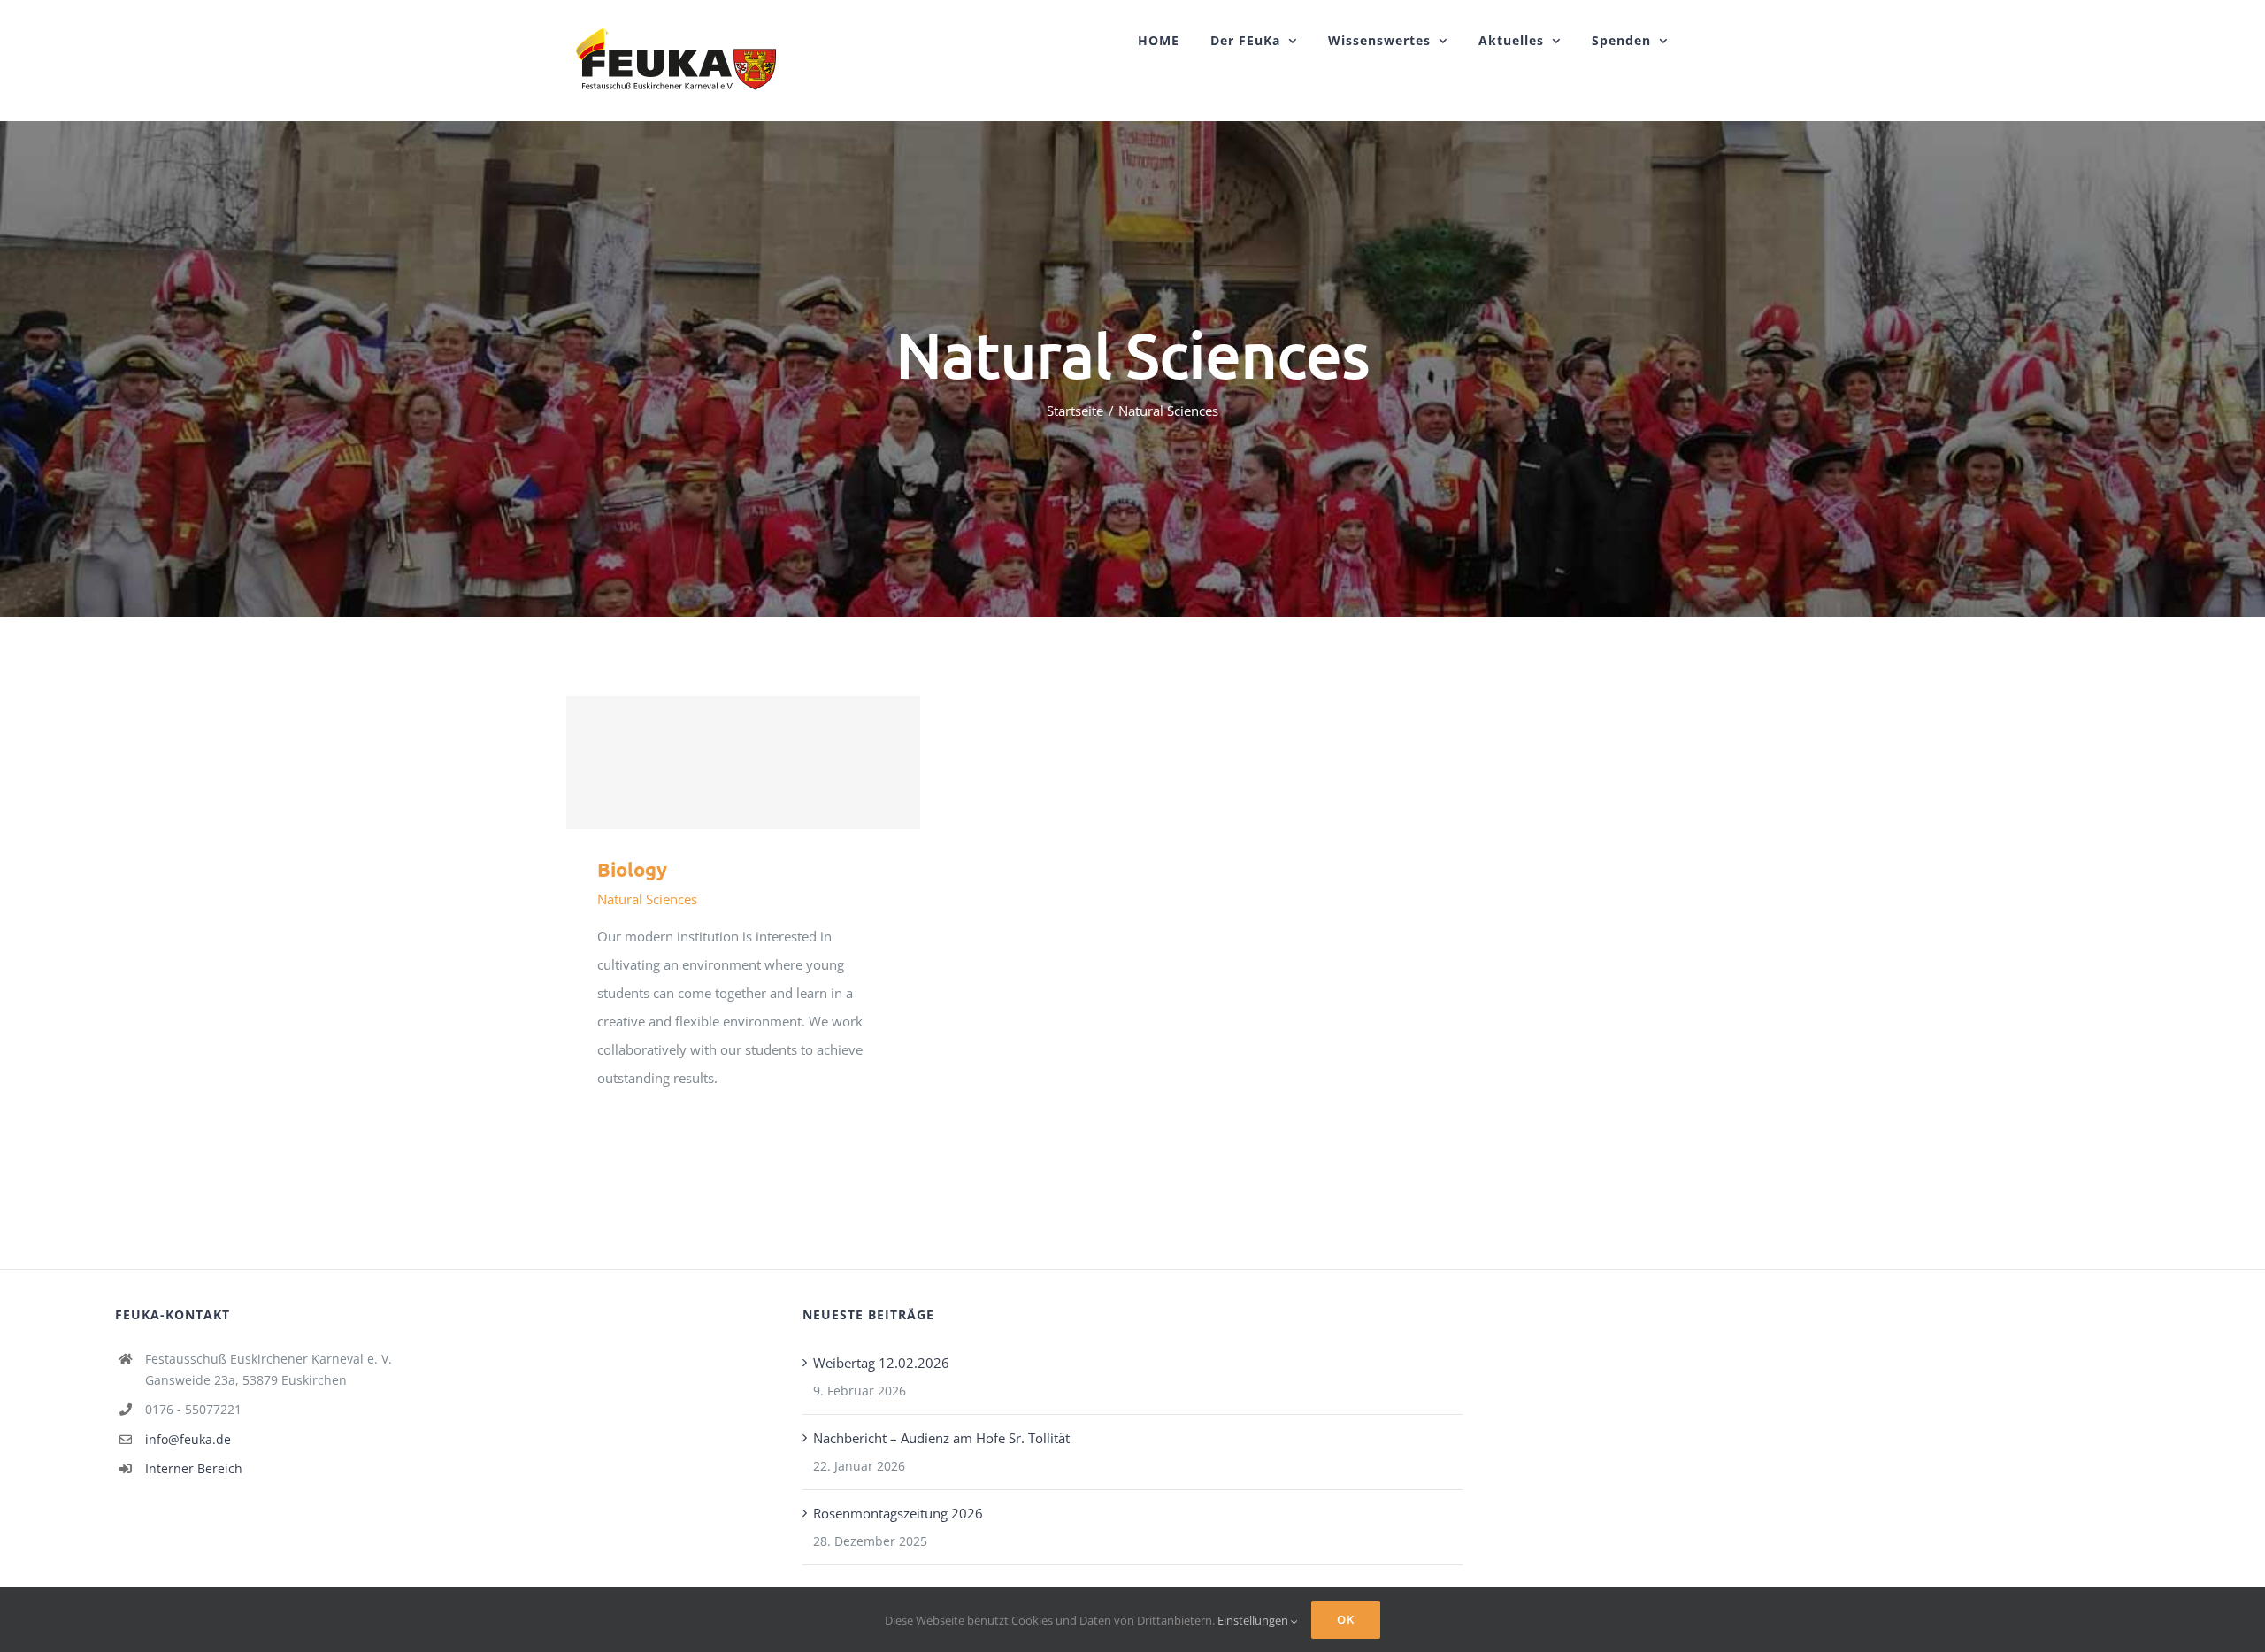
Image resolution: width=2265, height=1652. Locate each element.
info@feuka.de (188, 1439)
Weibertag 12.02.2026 (881, 1363)
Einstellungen (1254, 1620)
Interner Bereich (194, 1468)
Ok (1346, 1619)
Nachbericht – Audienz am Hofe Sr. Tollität (941, 1438)
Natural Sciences (647, 899)
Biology (744, 763)
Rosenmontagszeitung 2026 (898, 1513)
